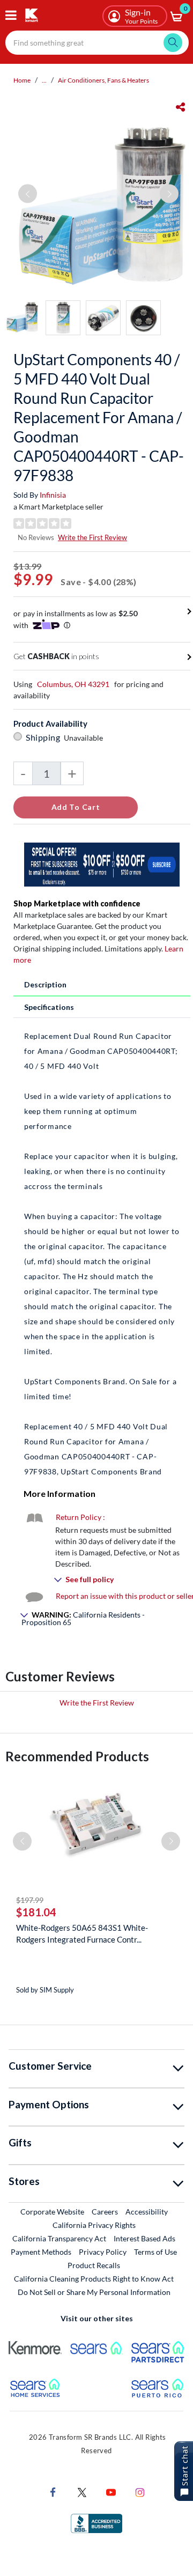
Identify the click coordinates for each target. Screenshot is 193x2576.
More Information (60, 1493)
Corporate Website (53, 2211)
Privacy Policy (103, 2252)
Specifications (49, 1007)
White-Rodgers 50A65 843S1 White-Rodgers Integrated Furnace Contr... (82, 1933)
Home (22, 80)
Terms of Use (155, 2252)
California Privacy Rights (94, 2225)
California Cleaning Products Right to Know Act (94, 2279)
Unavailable (85, 738)
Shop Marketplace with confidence (77, 903)
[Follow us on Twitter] (82, 2492)
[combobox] (97, 43)
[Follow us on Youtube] (111, 2492)
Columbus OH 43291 (73, 684)
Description (45, 984)
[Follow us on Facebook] (53, 2492)
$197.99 (30, 1900)
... (44, 80)
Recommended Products (77, 1756)
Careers (105, 2211)
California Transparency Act (59, 2238)
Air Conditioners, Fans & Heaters (103, 80)
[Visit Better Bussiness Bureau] (96, 2523)
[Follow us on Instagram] (140, 2492)
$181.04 (36, 1912)
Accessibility (147, 2212)
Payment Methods (41, 2252)
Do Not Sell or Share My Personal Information (94, 2292)
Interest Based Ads (144, 2238)
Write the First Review (92, 537)
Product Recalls (94, 2265)
